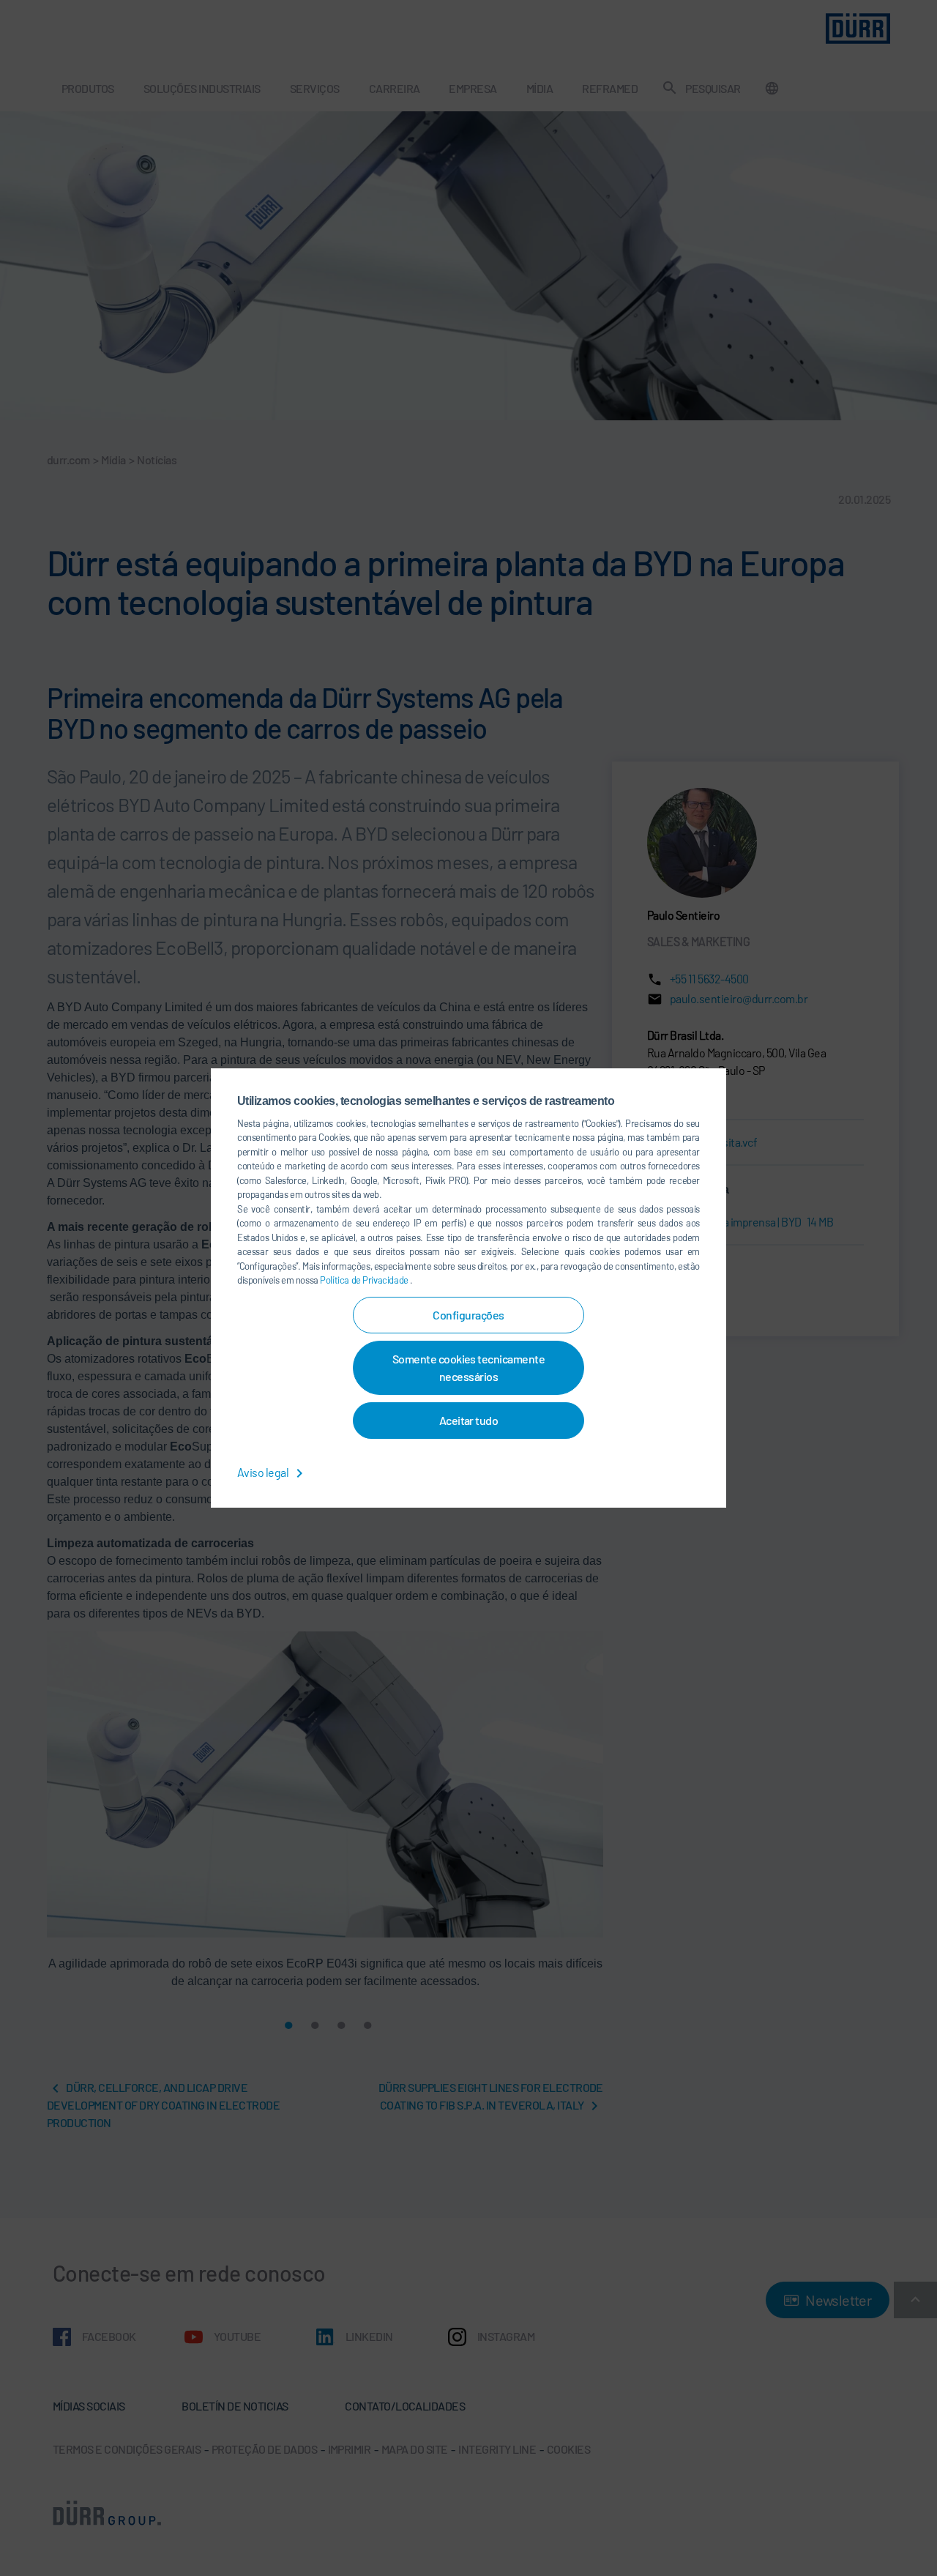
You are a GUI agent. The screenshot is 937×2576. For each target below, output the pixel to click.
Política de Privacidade (365, 1280)
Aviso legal (264, 1472)
